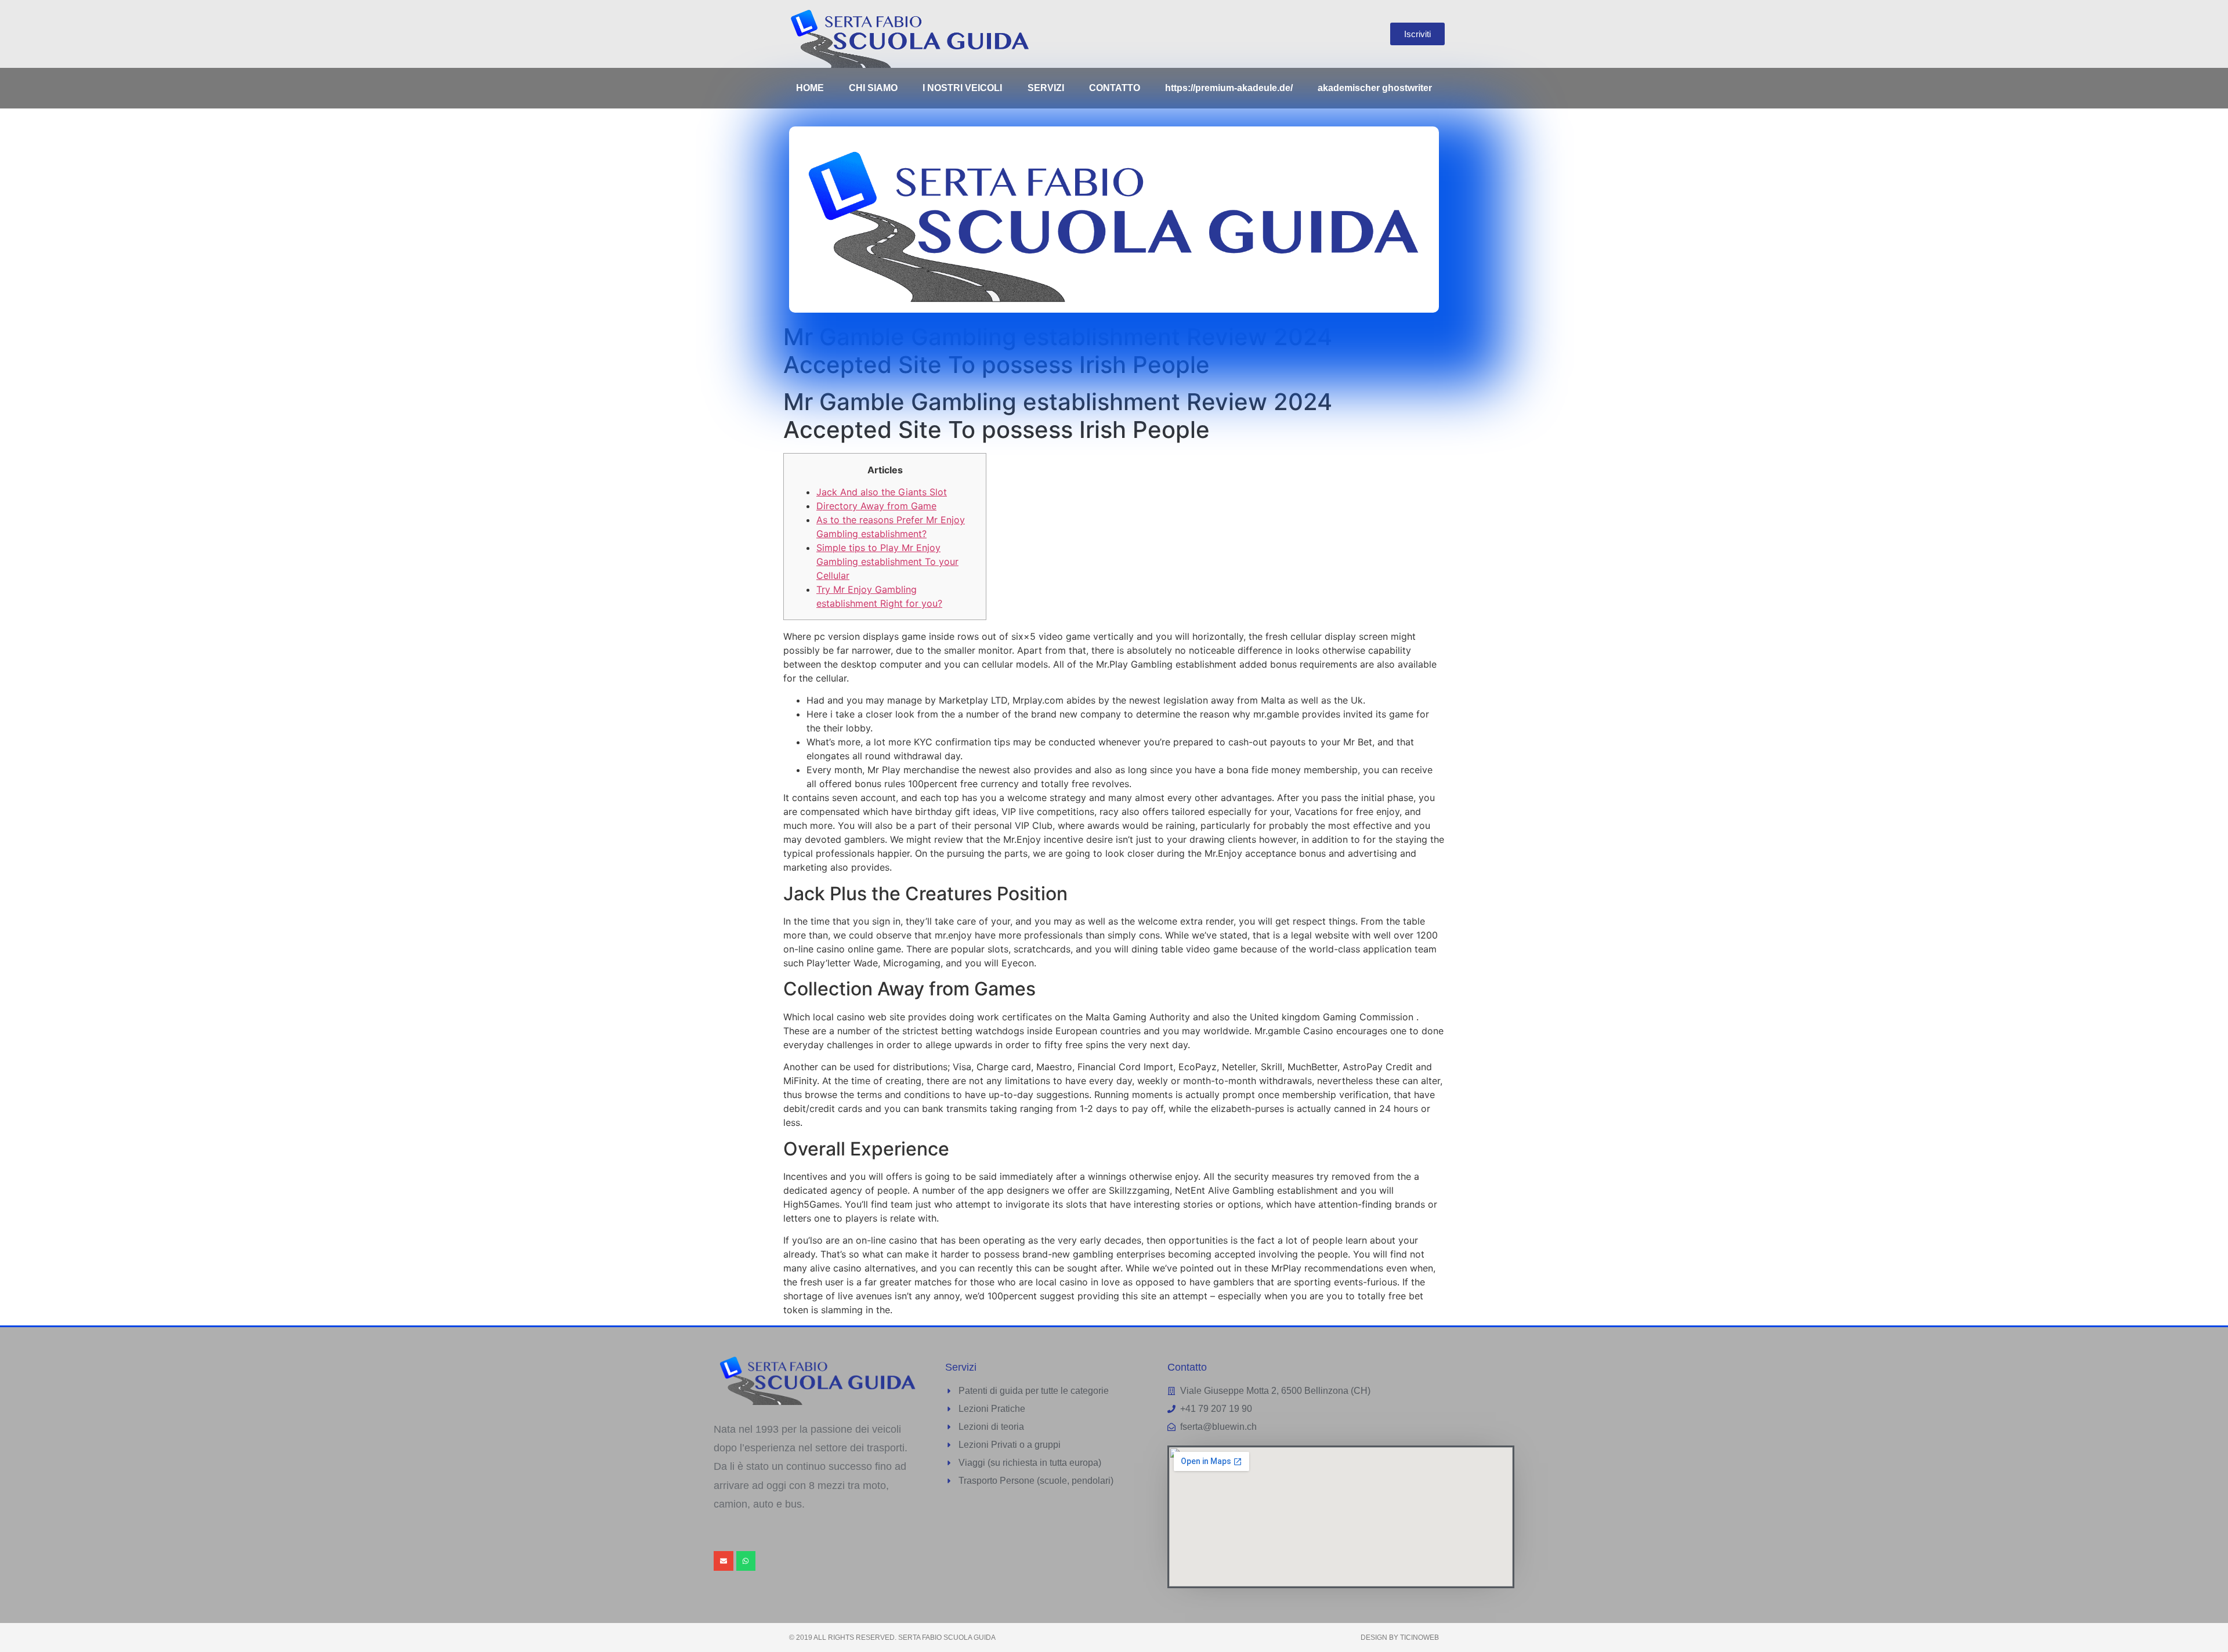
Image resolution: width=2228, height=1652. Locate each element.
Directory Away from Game (876, 506)
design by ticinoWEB (1400, 1637)
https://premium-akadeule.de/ (1229, 88)
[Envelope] (724, 1561)
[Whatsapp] (746, 1561)
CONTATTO (1115, 88)
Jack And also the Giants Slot (882, 492)
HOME (810, 88)
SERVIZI (1046, 88)
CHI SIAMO (873, 88)
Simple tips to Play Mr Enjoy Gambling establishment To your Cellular (887, 561)
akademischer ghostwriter (1375, 88)
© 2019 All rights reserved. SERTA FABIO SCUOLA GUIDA (892, 1637)
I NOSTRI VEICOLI (962, 88)
